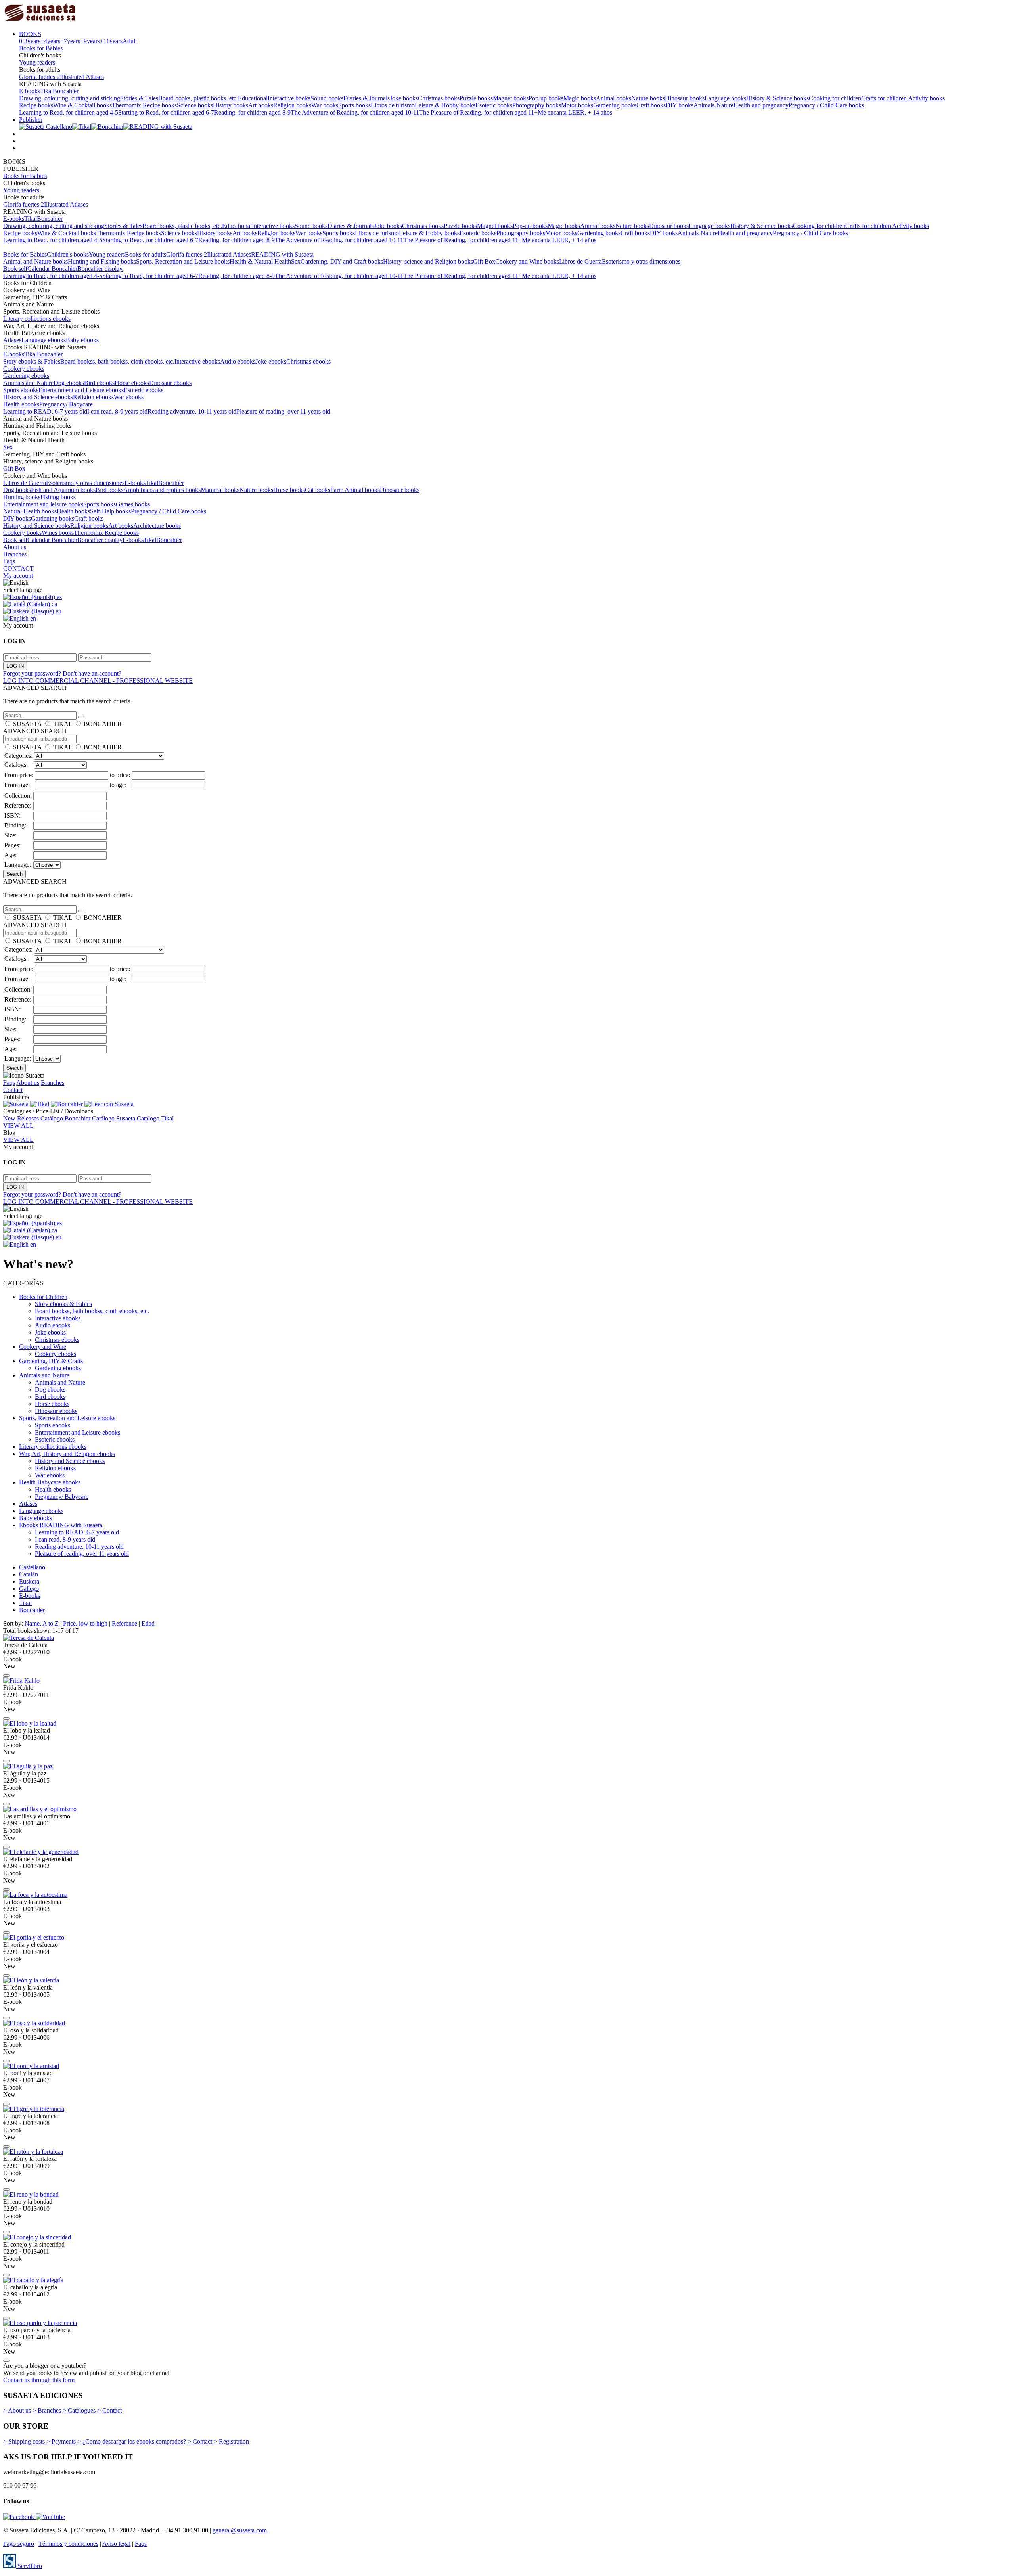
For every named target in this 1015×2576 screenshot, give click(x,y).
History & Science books (778, 98)
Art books (261, 105)
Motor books (577, 105)
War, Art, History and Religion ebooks (67, 1454)
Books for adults (146, 254)
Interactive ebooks (197, 361)
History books (231, 105)
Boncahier (66, 91)
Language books (725, 98)
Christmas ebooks (308, 361)
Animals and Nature (28, 383)
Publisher (31, 120)
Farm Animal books (355, 490)
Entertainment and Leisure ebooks (81, 390)
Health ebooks (21, 404)
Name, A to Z (42, 1623)
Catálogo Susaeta (114, 1118)
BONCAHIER (103, 724)
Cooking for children (835, 98)
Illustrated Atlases (82, 77)
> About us (17, 2410)
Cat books (318, 490)
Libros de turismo (393, 105)
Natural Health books (30, 511)
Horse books (289, 490)
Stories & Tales (139, 98)
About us (15, 547)
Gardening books (615, 105)
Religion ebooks (93, 397)
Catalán (29, 1574)
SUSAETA (27, 724)
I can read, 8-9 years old (117, 411)
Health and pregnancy (761, 105)
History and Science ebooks (38, 397)
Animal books (614, 98)
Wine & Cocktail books (82, 105)
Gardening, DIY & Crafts (51, 1361)
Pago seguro (19, 2544)
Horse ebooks (132, 383)
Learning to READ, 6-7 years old (45, 411)
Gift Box (484, 261)
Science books (195, 105)
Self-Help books (110, 511)
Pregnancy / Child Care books (826, 105)
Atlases (12, 340)
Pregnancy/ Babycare (66, 404)
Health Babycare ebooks (50, 1482)
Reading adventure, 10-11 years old (192, 411)
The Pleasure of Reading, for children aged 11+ (478, 112)
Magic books (580, 98)
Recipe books (36, 105)
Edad (148, 1623)
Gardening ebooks (26, 376)
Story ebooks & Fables (32, 361)
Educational (253, 98)
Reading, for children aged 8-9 (252, 112)
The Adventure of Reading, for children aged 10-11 (355, 112)
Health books (73, 511)
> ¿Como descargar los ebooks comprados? (132, 2441)
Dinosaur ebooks (170, 383)
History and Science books (37, 526)
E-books (30, 91)
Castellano (32, 1567)
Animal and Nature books (35, 261)
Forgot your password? (32, 673)
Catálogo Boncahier (66, 1118)
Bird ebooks (99, 383)
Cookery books (22, 533)
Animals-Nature (713, 105)
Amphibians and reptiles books (162, 490)
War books (325, 105)
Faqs (9, 561)
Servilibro (29, 2566)
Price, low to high (85, 1623)
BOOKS (30, 34)
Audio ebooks (238, 361)
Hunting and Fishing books (102, 261)
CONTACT (18, 568)
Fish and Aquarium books (63, 490)
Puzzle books (476, 98)
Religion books (292, 105)
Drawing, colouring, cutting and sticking (70, 98)
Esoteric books (494, 105)
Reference (124, 1623)
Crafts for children (885, 98)
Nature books (648, 98)
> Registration (231, 2441)
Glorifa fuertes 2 (39, 77)
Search (14, 874)
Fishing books (58, 497)
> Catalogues (79, 2410)
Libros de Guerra (580, 261)
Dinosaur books (685, 98)
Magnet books (511, 98)
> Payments (61, 2441)
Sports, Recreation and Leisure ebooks (67, 1418)
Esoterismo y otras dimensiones (641, 261)
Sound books (327, 98)
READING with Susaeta (282, 254)
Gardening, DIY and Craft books (342, 261)
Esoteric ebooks (144, 390)
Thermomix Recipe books (144, 105)
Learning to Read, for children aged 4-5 (69, 112)
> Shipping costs (24, 2441)
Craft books (651, 105)
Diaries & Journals (367, 98)
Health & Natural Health (260, 261)
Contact (13, 1090)
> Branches (47, 2410)
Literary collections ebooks (37, 319)
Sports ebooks (21, 390)
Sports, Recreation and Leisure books (183, 261)
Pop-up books (546, 98)
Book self (15, 269)
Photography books (537, 105)
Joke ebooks (271, 361)
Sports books (354, 105)
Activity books (926, 98)
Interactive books (289, 98)
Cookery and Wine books (527, 261)
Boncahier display (100, 269)
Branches (15, 554)
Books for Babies (41, 48)
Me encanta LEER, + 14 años (575, 112)
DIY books (680, 105)
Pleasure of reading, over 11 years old (283, 411)
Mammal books (220, 490)
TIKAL (63, 724)
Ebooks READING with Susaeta (61, 1525)
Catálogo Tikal (155, 1118)
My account (18, 576)
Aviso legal (116, 2544)
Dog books (17, 490)
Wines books (58, 533)
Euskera (29, 1581)
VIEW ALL (18, 1125)
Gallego (29, 1589)
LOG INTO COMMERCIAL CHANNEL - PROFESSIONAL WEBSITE (98, 681)
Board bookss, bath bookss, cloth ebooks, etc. (117, 361)
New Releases (22, 1118)
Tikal (46, 91)
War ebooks (129, 397)
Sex (296, 261)
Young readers (37, 62)
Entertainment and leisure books (43, 504)
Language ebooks (44, 340)
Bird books (109, 490)
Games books (133, 504)
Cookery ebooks (24, 369)
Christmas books (439, 98)
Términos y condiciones (68, 2544)
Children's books (68, 254)
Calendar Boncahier (52, 269)
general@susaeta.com (240, 2530)
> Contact (109, 2410)
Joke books (404, 98)
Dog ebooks (69, 383)
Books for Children (43, 1297)
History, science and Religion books (428, 261)
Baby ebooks (82, 340)
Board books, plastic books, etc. (198, 98)
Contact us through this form (39, 2380)
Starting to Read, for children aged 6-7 (166, 112)
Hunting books (22, 497)
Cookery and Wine (43, 1347)
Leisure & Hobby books (445, 105)
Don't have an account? (92, 673)
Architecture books (157, 526)
